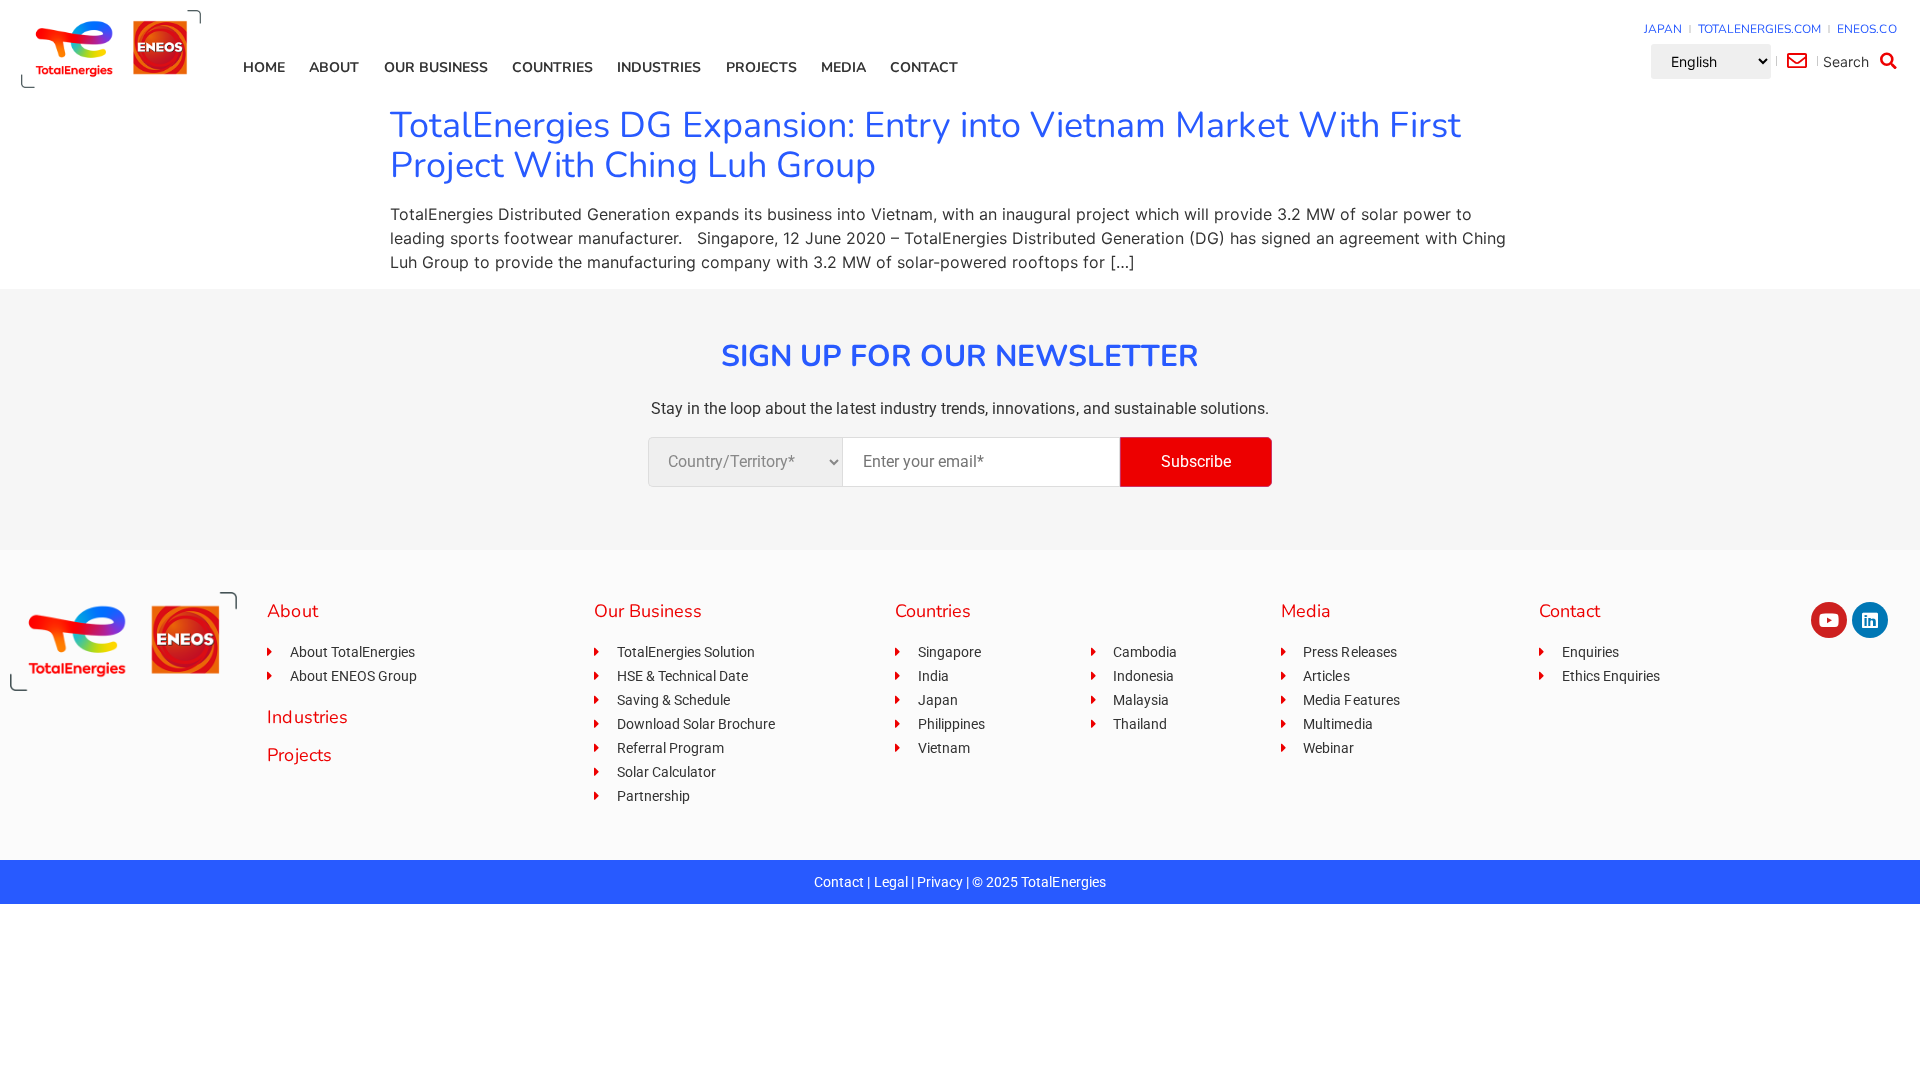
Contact (924, 67)
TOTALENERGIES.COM (1760, 29)
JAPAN (1663, 29)
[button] (1863, 61)
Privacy (940, 882)
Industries (659, 67)
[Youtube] (1829, 620)
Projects (761, 67)
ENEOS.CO (1866, 29)
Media (843, 67)
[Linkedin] (1870, 620)
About (334, 67)
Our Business (436, 67)
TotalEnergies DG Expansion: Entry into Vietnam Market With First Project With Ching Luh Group (925, 145)
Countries (552, 67)
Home (264, 67)
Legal (891, 882)
